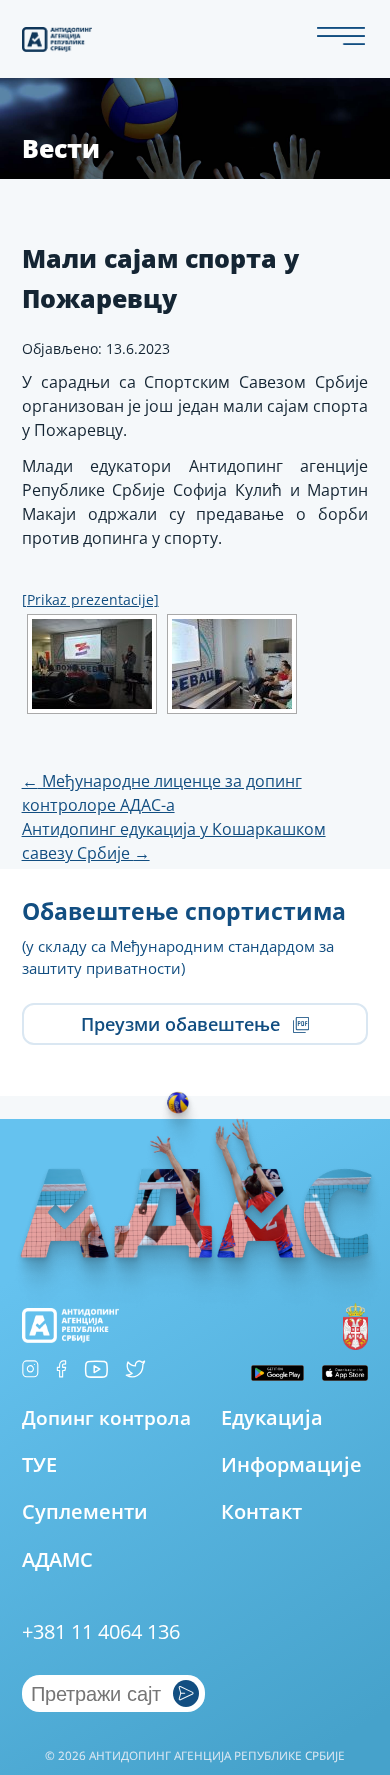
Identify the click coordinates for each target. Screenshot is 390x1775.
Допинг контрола (106, 1418)
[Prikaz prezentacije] (90, 599)
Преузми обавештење (183, 1024)
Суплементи (85, 1511)
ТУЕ (39, 1464)
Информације (291, 1464)
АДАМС (57, 1559)
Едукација (272, 1417)
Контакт (261, 1511)
